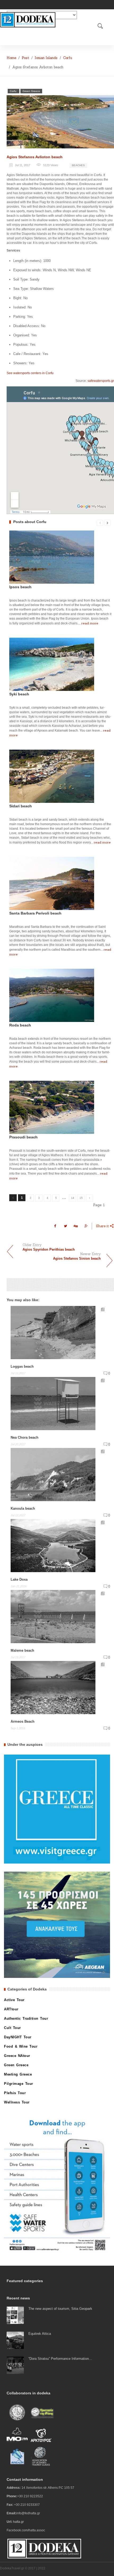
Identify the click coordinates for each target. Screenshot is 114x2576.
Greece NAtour (17, 2056)
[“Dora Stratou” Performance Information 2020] (15, 2365)
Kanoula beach (23, 1508)
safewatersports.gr (101, 381)
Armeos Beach (23, 1721)
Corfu (68, 58)
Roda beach (20, 1025)
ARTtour (11, 2009)
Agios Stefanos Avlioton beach (35, 157)
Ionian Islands (46, 58)
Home (11, 58)
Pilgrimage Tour (19, 2084)
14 (73, 1198)
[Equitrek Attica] (15, 2340)
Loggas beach (22, 1366)
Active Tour (14, 2000)
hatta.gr (18, 2522)
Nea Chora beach (25, 1437)
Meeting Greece (18, 2074)
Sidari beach (21, 806)
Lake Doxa (19, 1579)
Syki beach (19, 694)
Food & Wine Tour (21, 2046)
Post (25, 58)
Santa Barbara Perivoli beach (35, 913)
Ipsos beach (20, 587)
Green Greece (31, 91)
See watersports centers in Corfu (30, 373)
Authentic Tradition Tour (26, 2018)
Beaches (78, 165)
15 (81, 1198)
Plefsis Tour (15, 2093)
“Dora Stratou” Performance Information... (60, 2359)
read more (90, 623)
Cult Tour (12, 2028)
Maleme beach (22, 1650)
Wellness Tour (17, 2102)
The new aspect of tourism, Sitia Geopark (60, 2309)
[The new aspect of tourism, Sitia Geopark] (15, 2315)
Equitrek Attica (40, 2334)
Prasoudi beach (23, 1137)
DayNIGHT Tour (18, 2037)
